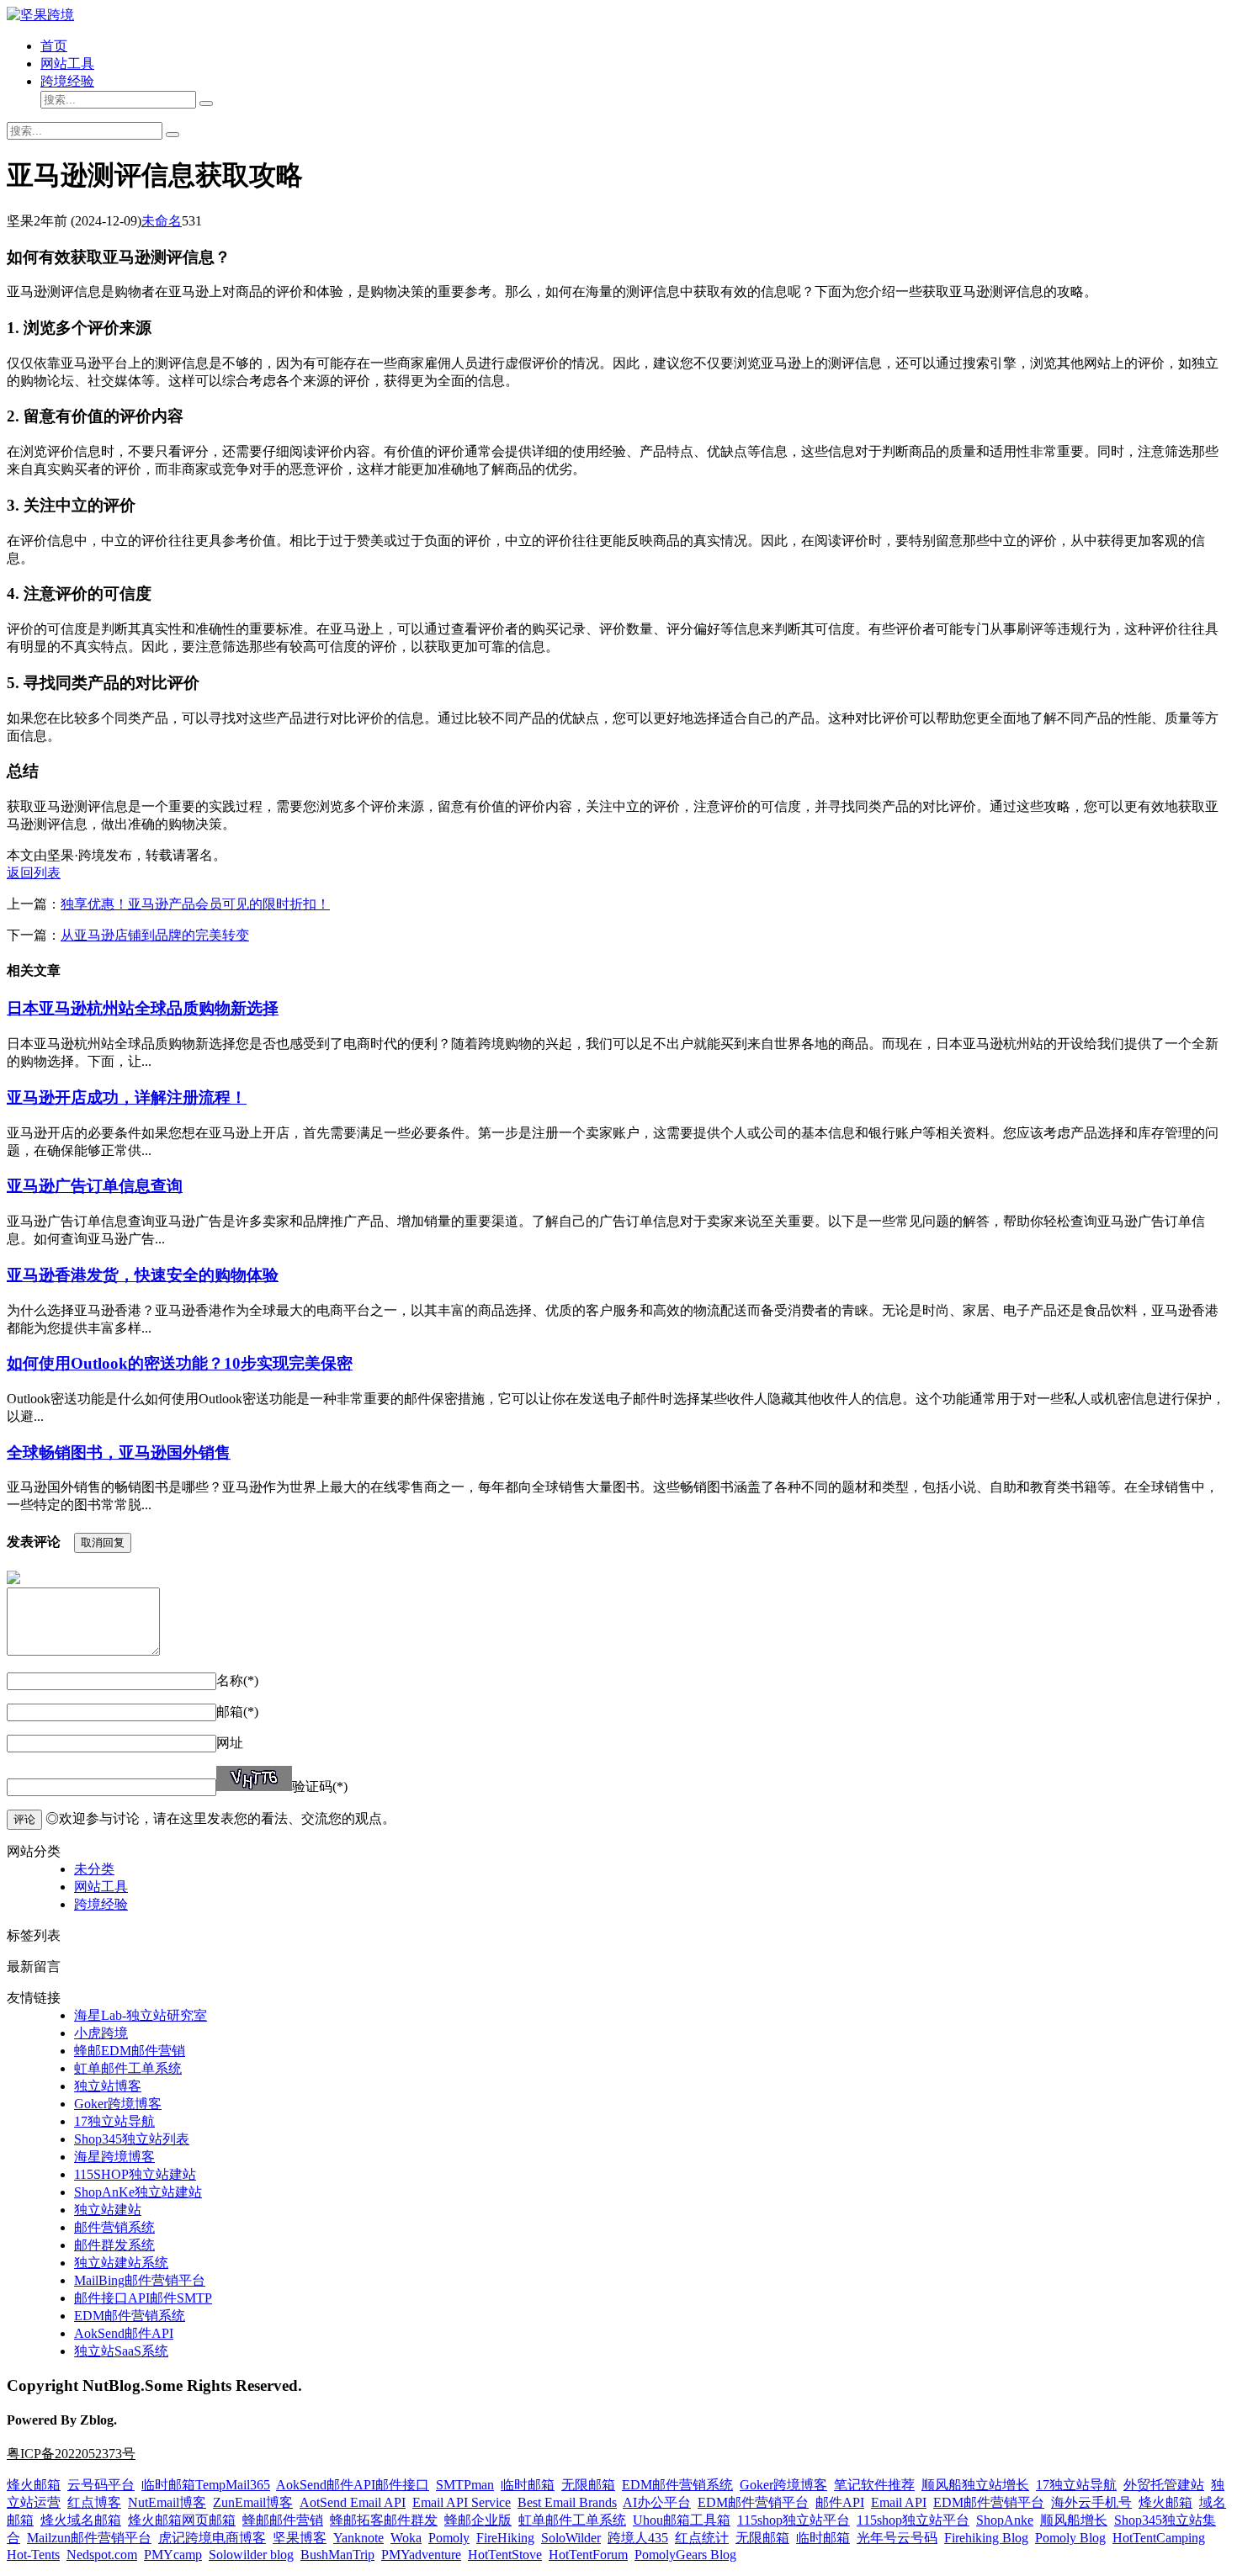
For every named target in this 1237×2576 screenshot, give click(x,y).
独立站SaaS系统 (121, 2351)
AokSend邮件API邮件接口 (353, 2485)
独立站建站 (108, 2210)
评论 (24, 1819)
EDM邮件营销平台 (753, 2502)
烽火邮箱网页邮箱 (182, 2520)
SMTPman (465, 2485)
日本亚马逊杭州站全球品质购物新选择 (143, 1008)
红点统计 (702, 2538)
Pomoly (449, 2538)
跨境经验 (67, 81)
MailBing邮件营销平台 (140, 2280)
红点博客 (94, 2502)
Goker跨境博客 (118, 2104)
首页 (54, 46)
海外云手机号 (1091, 2502)
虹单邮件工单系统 (128, 2068)
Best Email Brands (567, 2502)
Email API (899, 2502)
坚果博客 (300, 2538)
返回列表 (34, 873)
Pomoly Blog (1070, 2538)
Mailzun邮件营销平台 (89, 2538)
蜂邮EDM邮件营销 (130, 2051)
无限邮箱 (588, 2485)
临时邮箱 (528, 2485)
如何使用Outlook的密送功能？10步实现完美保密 (180, 1363)
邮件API (840, 2502)
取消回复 (103, 1542)
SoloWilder (571, 2538)
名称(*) (237, 1680)
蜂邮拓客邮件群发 (384, 2520)
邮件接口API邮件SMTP (143, 2298)
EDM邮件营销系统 (130, 2316)
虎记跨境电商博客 (212, 2538)
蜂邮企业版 (478, 2520)
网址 (230, 1743)
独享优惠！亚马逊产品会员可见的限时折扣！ (195, 904)
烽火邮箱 (34, 2485)
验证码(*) (320, 1786)
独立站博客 (108, 2086)
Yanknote (358, 2538)
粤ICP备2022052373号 (71, 2454)
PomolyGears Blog (685, 2555)
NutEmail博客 (167, 2502)
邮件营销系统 (114, 2227)
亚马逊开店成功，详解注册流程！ (127, 1097)
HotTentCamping (1159, 2538)
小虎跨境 (101, 2033)
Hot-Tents (33, 2555)
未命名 (162, 221)
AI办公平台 (657, 2502)
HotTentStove (505, 2555)
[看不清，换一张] (254, 1778)
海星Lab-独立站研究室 (141, 2015)
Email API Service (462, 2502)
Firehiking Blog (986, 2538)
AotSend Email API (353, 2502)
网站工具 (67, 64)
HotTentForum (588, 2555)
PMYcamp (173, 2555)
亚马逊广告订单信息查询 (95, 1186)
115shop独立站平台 (794, 2520)
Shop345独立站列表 (132, 2139)
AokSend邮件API (124, 2333)
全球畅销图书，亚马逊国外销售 (119, 1452)
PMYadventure (421, 2555)
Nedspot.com (102, 2555)
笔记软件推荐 (874, 2485)
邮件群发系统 (114, 2245)
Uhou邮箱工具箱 (682, 2520)
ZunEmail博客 (253, 2502)
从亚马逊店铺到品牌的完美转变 (155, 935)
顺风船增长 (1074, 2520)
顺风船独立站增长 (975, 2485)
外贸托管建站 (1164, 2485)
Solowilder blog (251, 2555)
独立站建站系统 (121, 2263)
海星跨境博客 (114, 2157)
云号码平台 (101, 2485)
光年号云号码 (897, 2538)
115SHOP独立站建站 (135, 2174)
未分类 (94, 1869)
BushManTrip (337, 2555)
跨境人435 (638, 2538)
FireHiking (505, 2538)
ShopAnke (1005, 2520)
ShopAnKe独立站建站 (138, 2192)
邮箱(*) (237, 1712)
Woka (406, 2538)
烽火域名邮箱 (81, 2520)
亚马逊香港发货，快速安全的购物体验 (143, 1275)
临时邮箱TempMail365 (206, 2485)
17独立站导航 (114, 2121)
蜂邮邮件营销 (283, 2520)
